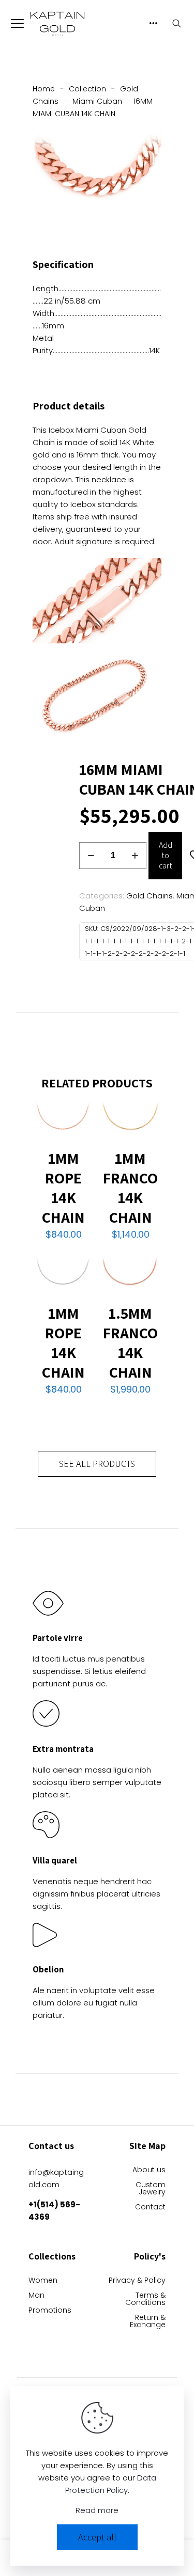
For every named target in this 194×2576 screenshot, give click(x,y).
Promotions (50, 2311)
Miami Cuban (97, 101)
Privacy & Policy (137, 2281)
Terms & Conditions (145, 2300)
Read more (97, 2510)
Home (44, 89)
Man (36, 2296)
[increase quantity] (135, 856)
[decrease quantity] (91, 856)
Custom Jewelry (151, 2189)
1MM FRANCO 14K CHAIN (130, 1188)
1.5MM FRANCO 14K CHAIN (130, 1342)
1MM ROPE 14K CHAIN (63, 1188)
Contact (150, 2208)
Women (43, 2281)
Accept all (97, 2537)
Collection (87, 89)
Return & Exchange (148, 2322)
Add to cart (166, 855)
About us (149, 2170)
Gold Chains (150, 896)
